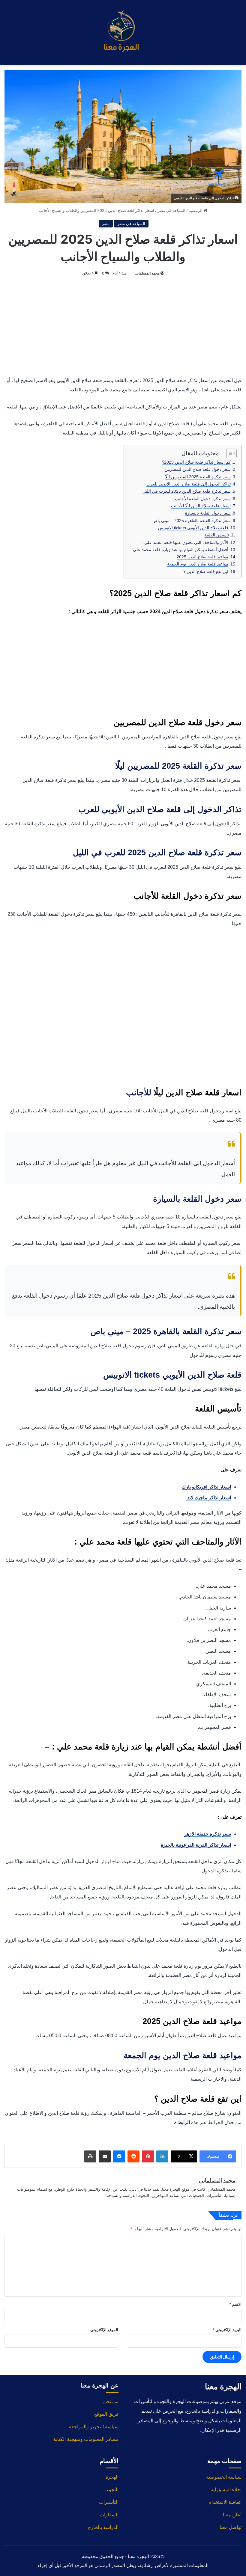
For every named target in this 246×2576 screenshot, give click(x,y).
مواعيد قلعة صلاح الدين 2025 (202, 557)
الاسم (235, 2304)
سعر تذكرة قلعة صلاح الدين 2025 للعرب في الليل (187, 491)
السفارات (109, 2515)
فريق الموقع (106, 2414)
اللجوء (112, 2490)
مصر (106, 224)
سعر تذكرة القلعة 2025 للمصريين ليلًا (198, 477)
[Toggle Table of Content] (228, 453)
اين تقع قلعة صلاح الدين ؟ (206, 571)
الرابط (182, 2122)
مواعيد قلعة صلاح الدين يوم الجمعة (198, 564)
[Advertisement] (123, 325)
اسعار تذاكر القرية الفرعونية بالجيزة (196, 1845)
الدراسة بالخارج (103, 2527)
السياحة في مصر (171, 210)
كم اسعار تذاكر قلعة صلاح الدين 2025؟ (196, 462)
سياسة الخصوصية (224, 2477)
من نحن (111, 2401)
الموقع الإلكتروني (104, 2330)
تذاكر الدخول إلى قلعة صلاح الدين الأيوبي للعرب (189, 484)
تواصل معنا (231, 2527)
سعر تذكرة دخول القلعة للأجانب (203, 499)
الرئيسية (196, 210)
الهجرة (112, 2477)
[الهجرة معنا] (123, 33)
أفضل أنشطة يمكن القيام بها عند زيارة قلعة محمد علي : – (178, 550)
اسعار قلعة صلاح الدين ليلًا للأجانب (201, 506)
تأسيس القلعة (217, 535)
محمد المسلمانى (147, 273)
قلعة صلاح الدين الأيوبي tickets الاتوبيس (193, 528)
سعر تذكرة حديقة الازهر (208, 1834)
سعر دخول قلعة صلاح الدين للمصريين (198, 469)
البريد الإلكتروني (227, 2330)
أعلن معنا (232, 2515)
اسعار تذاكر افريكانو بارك (206, 1487)
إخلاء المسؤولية (226, 2490)
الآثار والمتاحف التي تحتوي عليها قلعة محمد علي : (185, 542)
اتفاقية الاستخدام (225, 2502)
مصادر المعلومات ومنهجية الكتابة (86, 2439)
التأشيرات (109, 2502)
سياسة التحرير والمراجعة (94, 2427)
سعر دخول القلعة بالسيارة (208, 513)
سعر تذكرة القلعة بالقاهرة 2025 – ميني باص (192, 521)
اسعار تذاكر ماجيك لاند (208, 1498)
